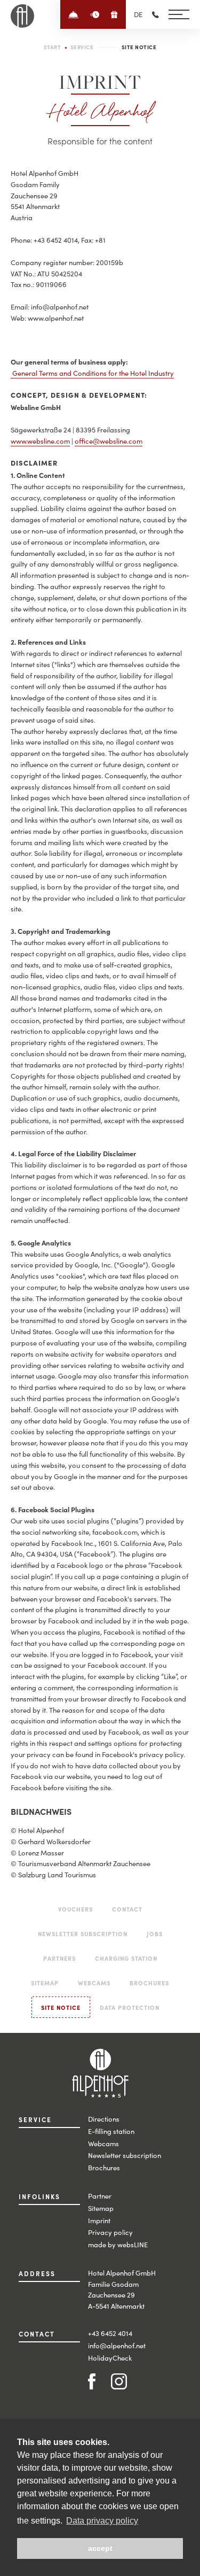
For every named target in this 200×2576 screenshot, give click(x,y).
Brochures (149, 1983)
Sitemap (45, 1983)
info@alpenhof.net (117, 2345)
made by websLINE (118, 2244)
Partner (100, 2196)
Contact (127, 1909)
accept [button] (100, 2548)
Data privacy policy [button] (102, 2521)
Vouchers (75, 1909)
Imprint (99, 2220)
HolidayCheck (110, 2358)
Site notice (61, 2007)
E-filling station (111, 2131)
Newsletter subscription (125, 2155)
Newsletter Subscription (83, 1933)
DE (138, 14)
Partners (59, 1958)
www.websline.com (40, 441)
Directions (104, 2119)
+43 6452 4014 (110, 2333)
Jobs (155, 1933)
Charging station (126, 1958)
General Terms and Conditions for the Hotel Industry (93, 373)
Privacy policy (110, 2232)
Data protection (130, 2007)
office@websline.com (109, 441)
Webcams (94, 1983)
